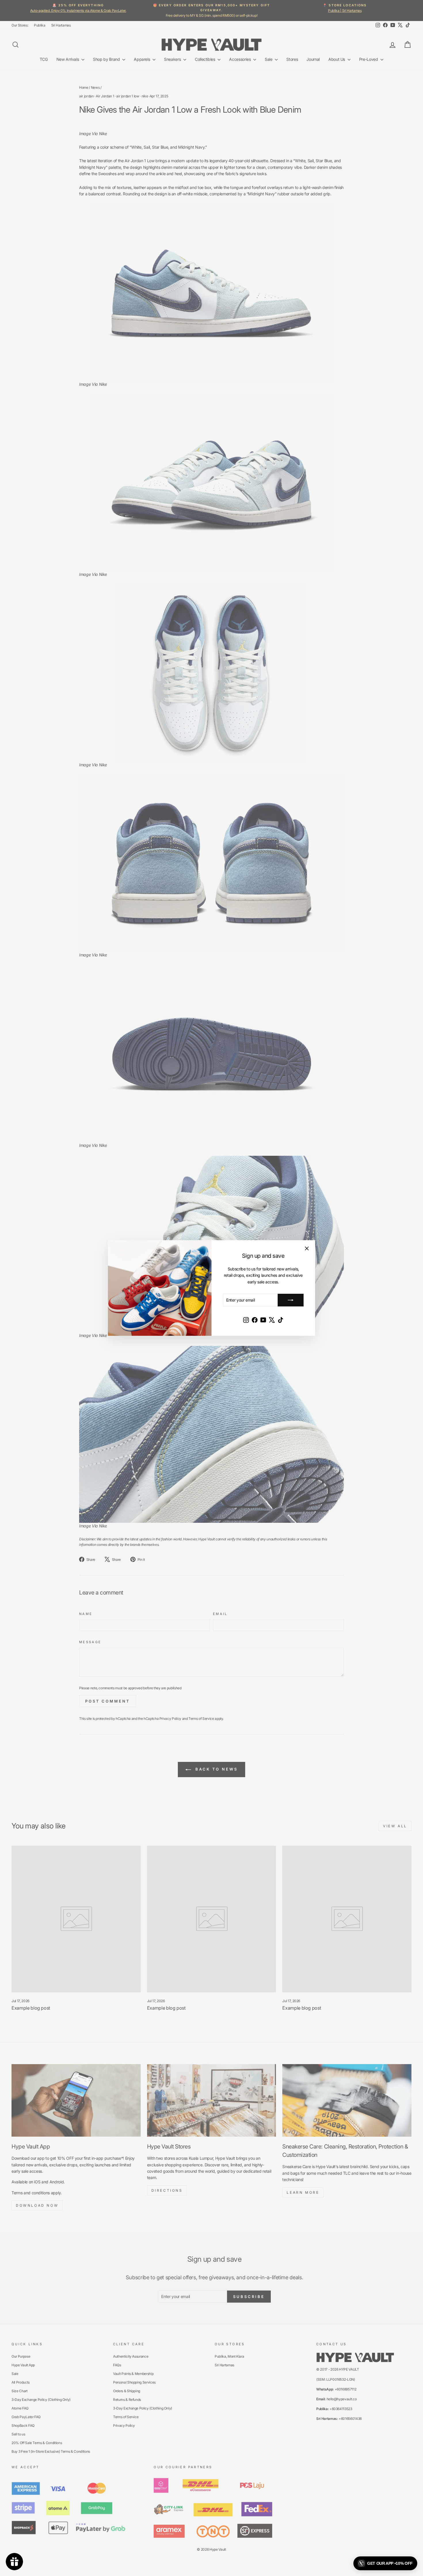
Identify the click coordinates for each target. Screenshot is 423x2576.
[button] (385, 2563)
